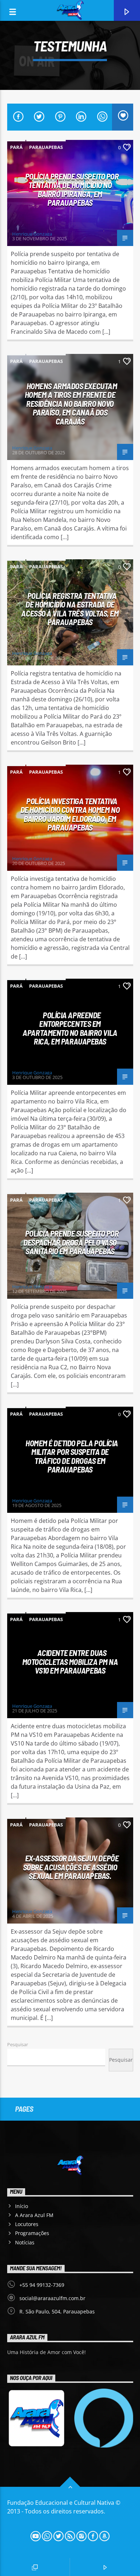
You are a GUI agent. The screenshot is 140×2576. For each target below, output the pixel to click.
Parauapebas (46, 147)
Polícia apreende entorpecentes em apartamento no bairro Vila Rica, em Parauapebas (70, 1028)
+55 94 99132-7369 (42, 2285)
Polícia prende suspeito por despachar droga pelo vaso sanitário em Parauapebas (71, 1242)
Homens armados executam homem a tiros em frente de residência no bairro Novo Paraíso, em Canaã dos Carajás (71, 404)
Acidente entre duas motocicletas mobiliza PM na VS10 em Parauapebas (70, 1662)
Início (22, 2206)
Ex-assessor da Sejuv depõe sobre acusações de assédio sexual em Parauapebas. (71, 1867)
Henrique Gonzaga (32, 234)
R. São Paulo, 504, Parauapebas (57, 2311)
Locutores (27, 2224)
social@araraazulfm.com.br (52, 2298)
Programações (32, 2233)
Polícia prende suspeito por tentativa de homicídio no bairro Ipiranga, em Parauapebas (72, 190)
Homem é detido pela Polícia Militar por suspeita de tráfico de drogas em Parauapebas (72, 1456)
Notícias (25, 2242)
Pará (16, 147)
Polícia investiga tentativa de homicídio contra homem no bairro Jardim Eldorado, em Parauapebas (70, 814)
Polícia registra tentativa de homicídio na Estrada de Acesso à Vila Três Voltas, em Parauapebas (70, 609)
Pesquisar (18, 2044)
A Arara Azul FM (34, 2215)
